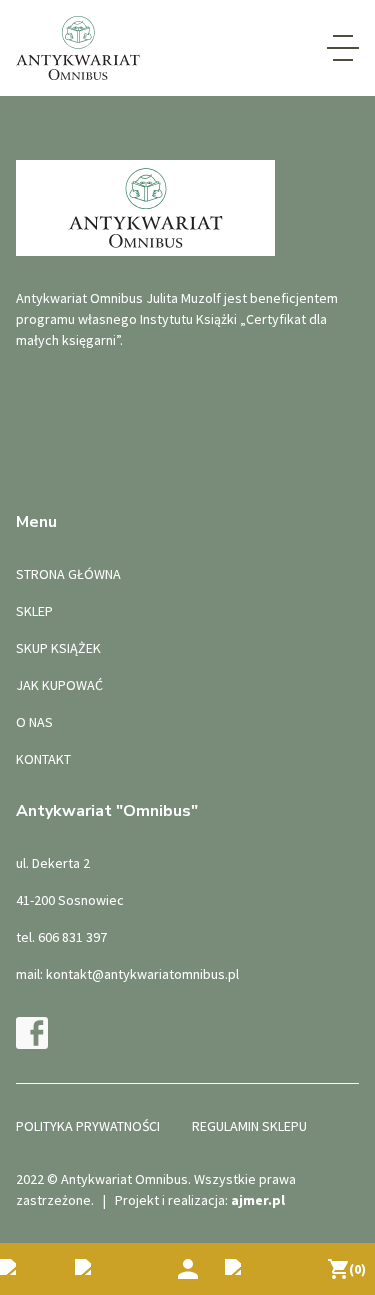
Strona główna (68, 574)
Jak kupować (59, 685)
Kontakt (43, 759)
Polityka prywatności (88, 1126)
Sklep (34, 611)
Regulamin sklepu (249, 1126)
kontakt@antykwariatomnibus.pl (142, 974)
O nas (34, 722)
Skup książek (58, 648)
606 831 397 (72, 937)
